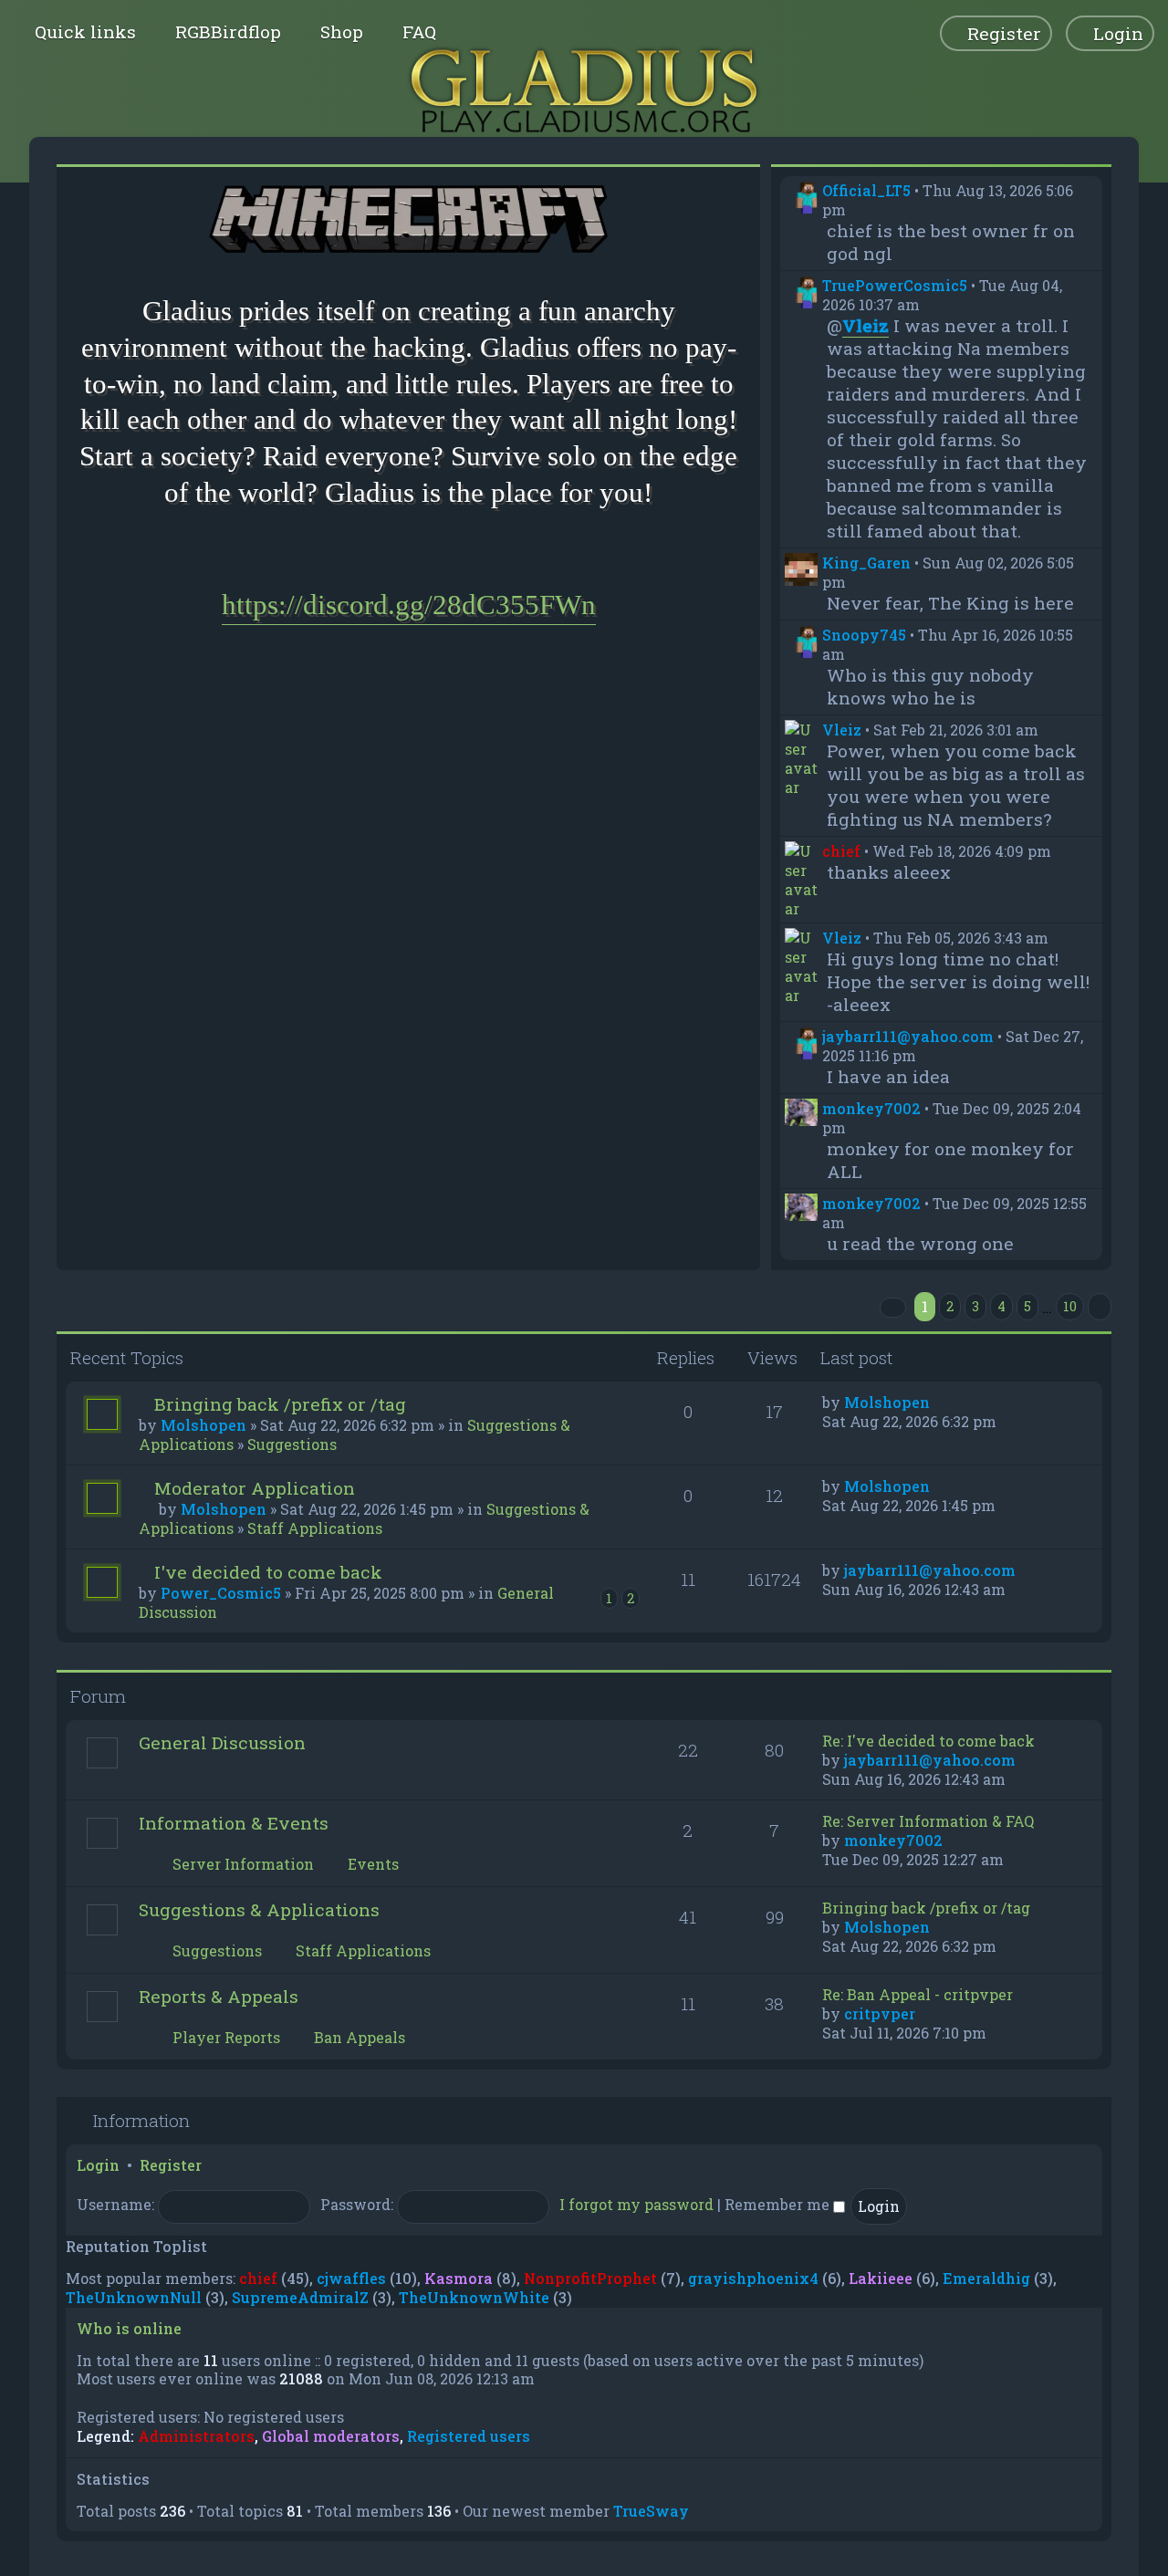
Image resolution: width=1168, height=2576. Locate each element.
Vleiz (842, 730)
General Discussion (222, 1742)
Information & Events (234, 1823)
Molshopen (203, 1425)
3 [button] (975, 1306)
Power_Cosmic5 (221, 1593)
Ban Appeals (358, 2037)
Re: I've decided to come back (928, 1741)
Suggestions (292, 1444)
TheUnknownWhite (474, 2297)
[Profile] (801, 197)
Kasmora (459, 2278)
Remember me (779, 2204)
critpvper (880, 2013)
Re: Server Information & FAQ (928, 1821)
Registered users (469, 2436)
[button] (893, 1308)
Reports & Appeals (219, 1996)
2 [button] (950, 1306)
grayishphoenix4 (753, 2278)
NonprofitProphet (590, 2278)
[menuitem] (220, 31)
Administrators (196, 2436)
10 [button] (1070, 1306)
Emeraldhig (986, 2278)
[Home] (584, 91)
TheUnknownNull (134, 2297)
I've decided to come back (268, 1572)
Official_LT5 (866, 190)
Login (98, 2165)
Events (371, 1864)
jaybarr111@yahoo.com (908, 1036)
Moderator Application (255, 1488)
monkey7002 (871, 1108)
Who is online (129, 2328)
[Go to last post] (939, 1402)
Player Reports (224, 2037)
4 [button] (1001, 1306)
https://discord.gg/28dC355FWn (409, 605)
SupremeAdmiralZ (300, 2297)
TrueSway (651, 2511)
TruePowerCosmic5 (895, 285)
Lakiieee (881, 2278)
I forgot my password (636, 2204)
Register (171, 2165)
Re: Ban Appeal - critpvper (918, 1994)
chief (841, 851)
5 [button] (1027, 1306)
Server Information (241, 1864)
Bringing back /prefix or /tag (280, 1404)
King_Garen (866, 563)
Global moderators (331, 2436)
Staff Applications (315, 1528)
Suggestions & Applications (259, 1909)
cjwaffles (351, 2278)
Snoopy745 (864, 635)
